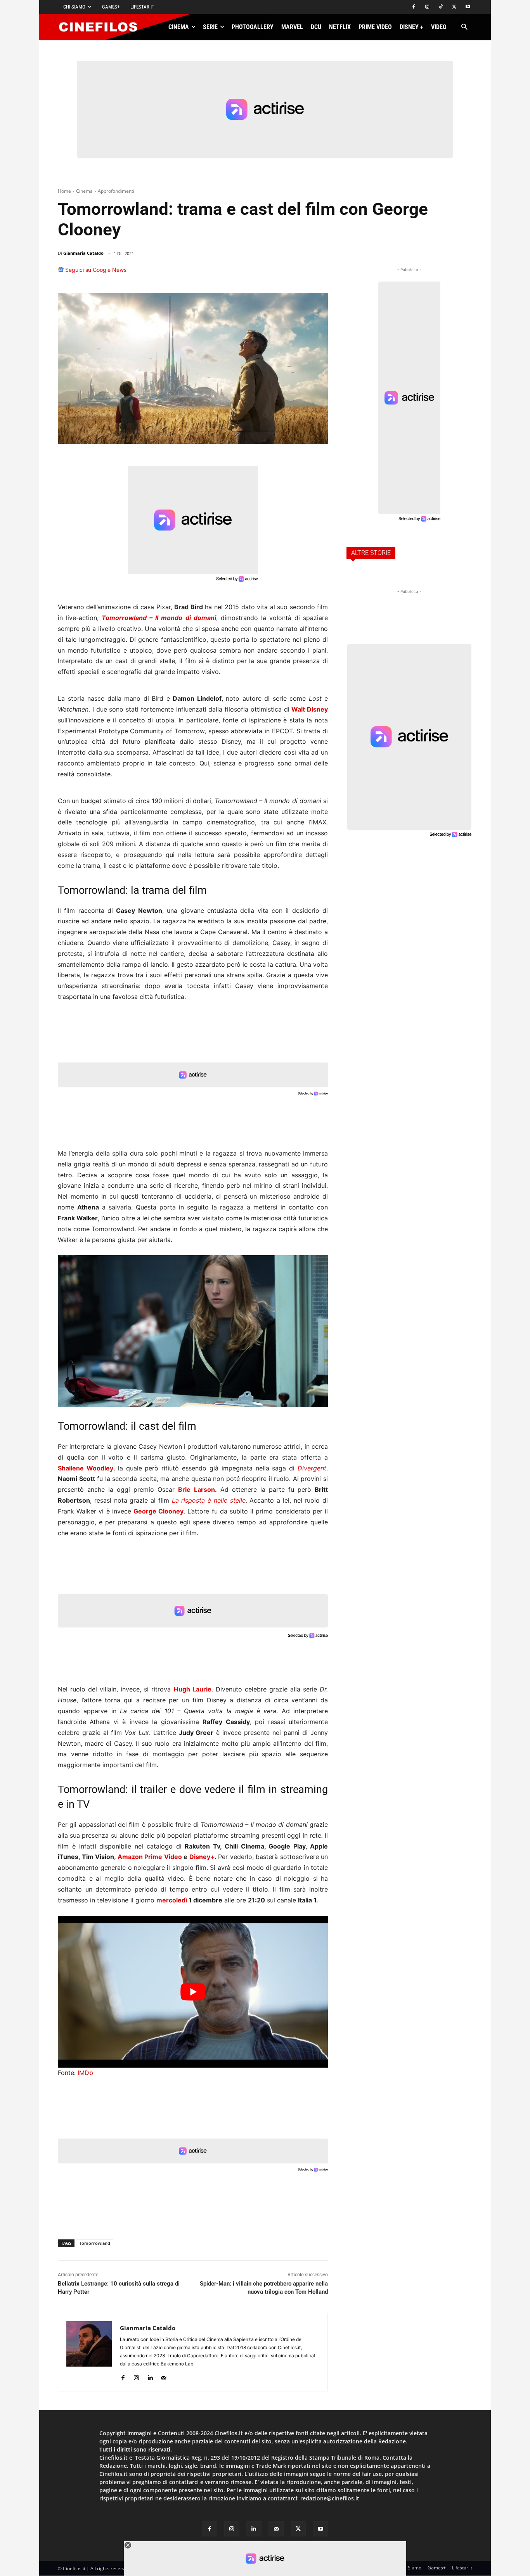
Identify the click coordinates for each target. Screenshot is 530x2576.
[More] (320, 273)
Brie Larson (196, 1489)
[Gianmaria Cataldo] (89, 2352)
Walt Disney (310, 709)
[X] (454, 7)
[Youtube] (468, 7)
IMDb (85, 2073)
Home (64, 191)
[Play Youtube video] (193, 1992)
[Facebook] (414, 7)
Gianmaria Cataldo (83, 253)
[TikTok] (441, 7)
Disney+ (202, 1857)
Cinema (84, 191)
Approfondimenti (116, 191)
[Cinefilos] (102, 27)
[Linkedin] (282, 273)
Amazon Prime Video (150, 1857)
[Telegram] (300, 273)
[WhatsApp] (264, 273)
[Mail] (164, 2376)
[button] (464, 27)
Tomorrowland (95, 2243)
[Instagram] (427, 7)
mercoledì (172, 1900)
